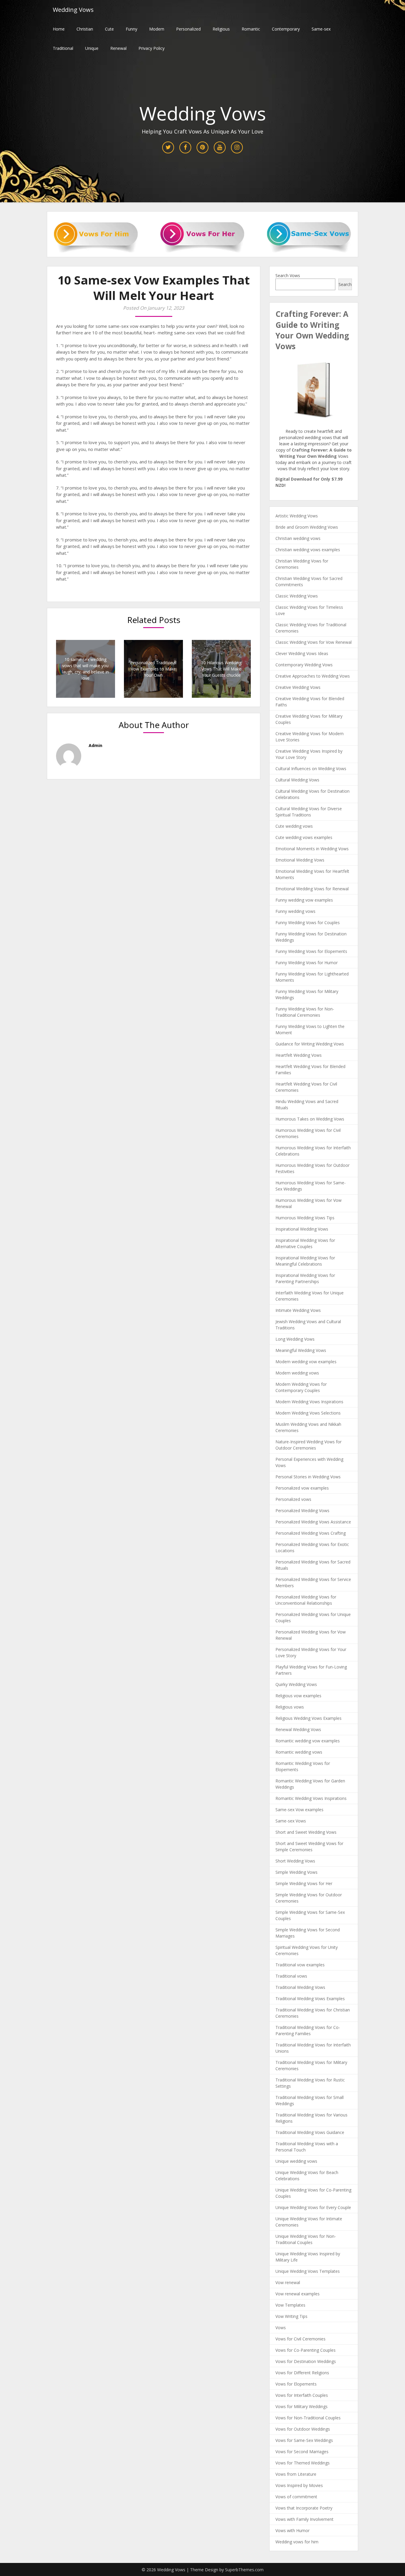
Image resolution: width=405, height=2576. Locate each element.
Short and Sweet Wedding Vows (306, 1832)
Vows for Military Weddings (302, 2406)
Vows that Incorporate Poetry (304, 2508)
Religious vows (290, 1707)
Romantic (251, 29)
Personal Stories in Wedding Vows (308, 1477)
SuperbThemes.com (244, 2570)
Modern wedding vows (297, 1373)
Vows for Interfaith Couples (302, 2395)
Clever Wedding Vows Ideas (302, 653)
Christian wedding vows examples (308, 550)
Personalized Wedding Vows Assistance (313, 1522)
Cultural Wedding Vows (297, 780)
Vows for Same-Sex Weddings (304, 2440)
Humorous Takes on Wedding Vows (310, 1119)
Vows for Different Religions (302, 2373)
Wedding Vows (73, 10)
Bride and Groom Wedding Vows (307, 527)
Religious (221, 29)
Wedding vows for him (297, 2542)
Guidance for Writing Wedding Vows (310, 1044)
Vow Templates (290, 2305)
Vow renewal (288, 2282)
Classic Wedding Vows (297, 596)
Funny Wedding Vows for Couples (308, 923)
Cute (109, 29)
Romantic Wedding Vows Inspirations (311, 1798)
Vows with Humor (292, 2530)
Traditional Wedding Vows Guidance (310, 2132)
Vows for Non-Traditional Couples (308, 2418)
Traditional (63, 48)
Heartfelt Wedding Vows (299, 1055)
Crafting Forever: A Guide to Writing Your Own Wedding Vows (312, 330)
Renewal (118, 48)
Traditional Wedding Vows (300, 1987)
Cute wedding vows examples (304, 837)
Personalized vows (293, 1499)
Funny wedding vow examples (304, 900)
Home (59, 29)
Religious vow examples (298, 1696)
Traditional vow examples (300, 1965)
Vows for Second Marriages (302, 2452)
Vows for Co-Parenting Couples (306, 2350)
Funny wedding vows (295, 911)
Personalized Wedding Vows (302, 1511)
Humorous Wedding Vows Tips (305, 1218)
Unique (92, 48)
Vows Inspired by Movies (299, 2485)
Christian (85, 29)
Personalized (188, 29)
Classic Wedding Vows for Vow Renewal (314, 642)
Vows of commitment (296, 2497)
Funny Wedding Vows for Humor (307, 963)
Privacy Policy (152, 48)
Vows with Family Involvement (304, 2519)
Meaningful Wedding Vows (301, 1350)
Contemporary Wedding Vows (304, 665)
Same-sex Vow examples (299, 1810)
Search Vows (288, 275)
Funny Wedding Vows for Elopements (311, 951)
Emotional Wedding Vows (300, 860)
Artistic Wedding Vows (297, 516)
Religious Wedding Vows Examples (308, 1718)
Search (345, 284)
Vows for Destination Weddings (306, 2361)
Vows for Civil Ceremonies (300, 2339)
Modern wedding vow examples (306, 1362)
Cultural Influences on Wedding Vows (311, 769)
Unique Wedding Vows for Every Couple (313, 2207)
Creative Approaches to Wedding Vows (313, 676)
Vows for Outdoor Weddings (303, 2429)
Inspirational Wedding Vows (302, 1229)
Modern (157, 29)
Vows (281, 2328)
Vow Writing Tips (291, 2316)
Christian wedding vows (298, 538)
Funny (131, 29)
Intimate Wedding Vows (298, 1310)
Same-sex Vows (291, 1821)
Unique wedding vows (296, 2161)
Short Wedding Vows (295, 1861)
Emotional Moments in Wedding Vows (312, 849)
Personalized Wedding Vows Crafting (311, 1533)
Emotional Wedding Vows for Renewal (312, 889)
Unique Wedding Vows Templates (308, 2271)
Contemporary (286, 29)
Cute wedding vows (294, 826)
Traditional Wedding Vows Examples (310, 1999)
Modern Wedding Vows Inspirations (309, 1402)
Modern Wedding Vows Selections (308, 1413)
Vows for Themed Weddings (303, 2463)
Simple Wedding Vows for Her (304, 1883)
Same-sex (321, 29)
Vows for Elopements (296, 2384)
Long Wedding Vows (295, 1339)
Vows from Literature (296, 2474)
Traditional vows (291, 1976)
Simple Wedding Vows (296, 1872)
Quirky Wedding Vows (296, 1684)
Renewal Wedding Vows (298, 1729)
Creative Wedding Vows (298, 687)
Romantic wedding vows (299, 1752)
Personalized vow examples (302, 1488)
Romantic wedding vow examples (308, 1741)
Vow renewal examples (298, 2294)
